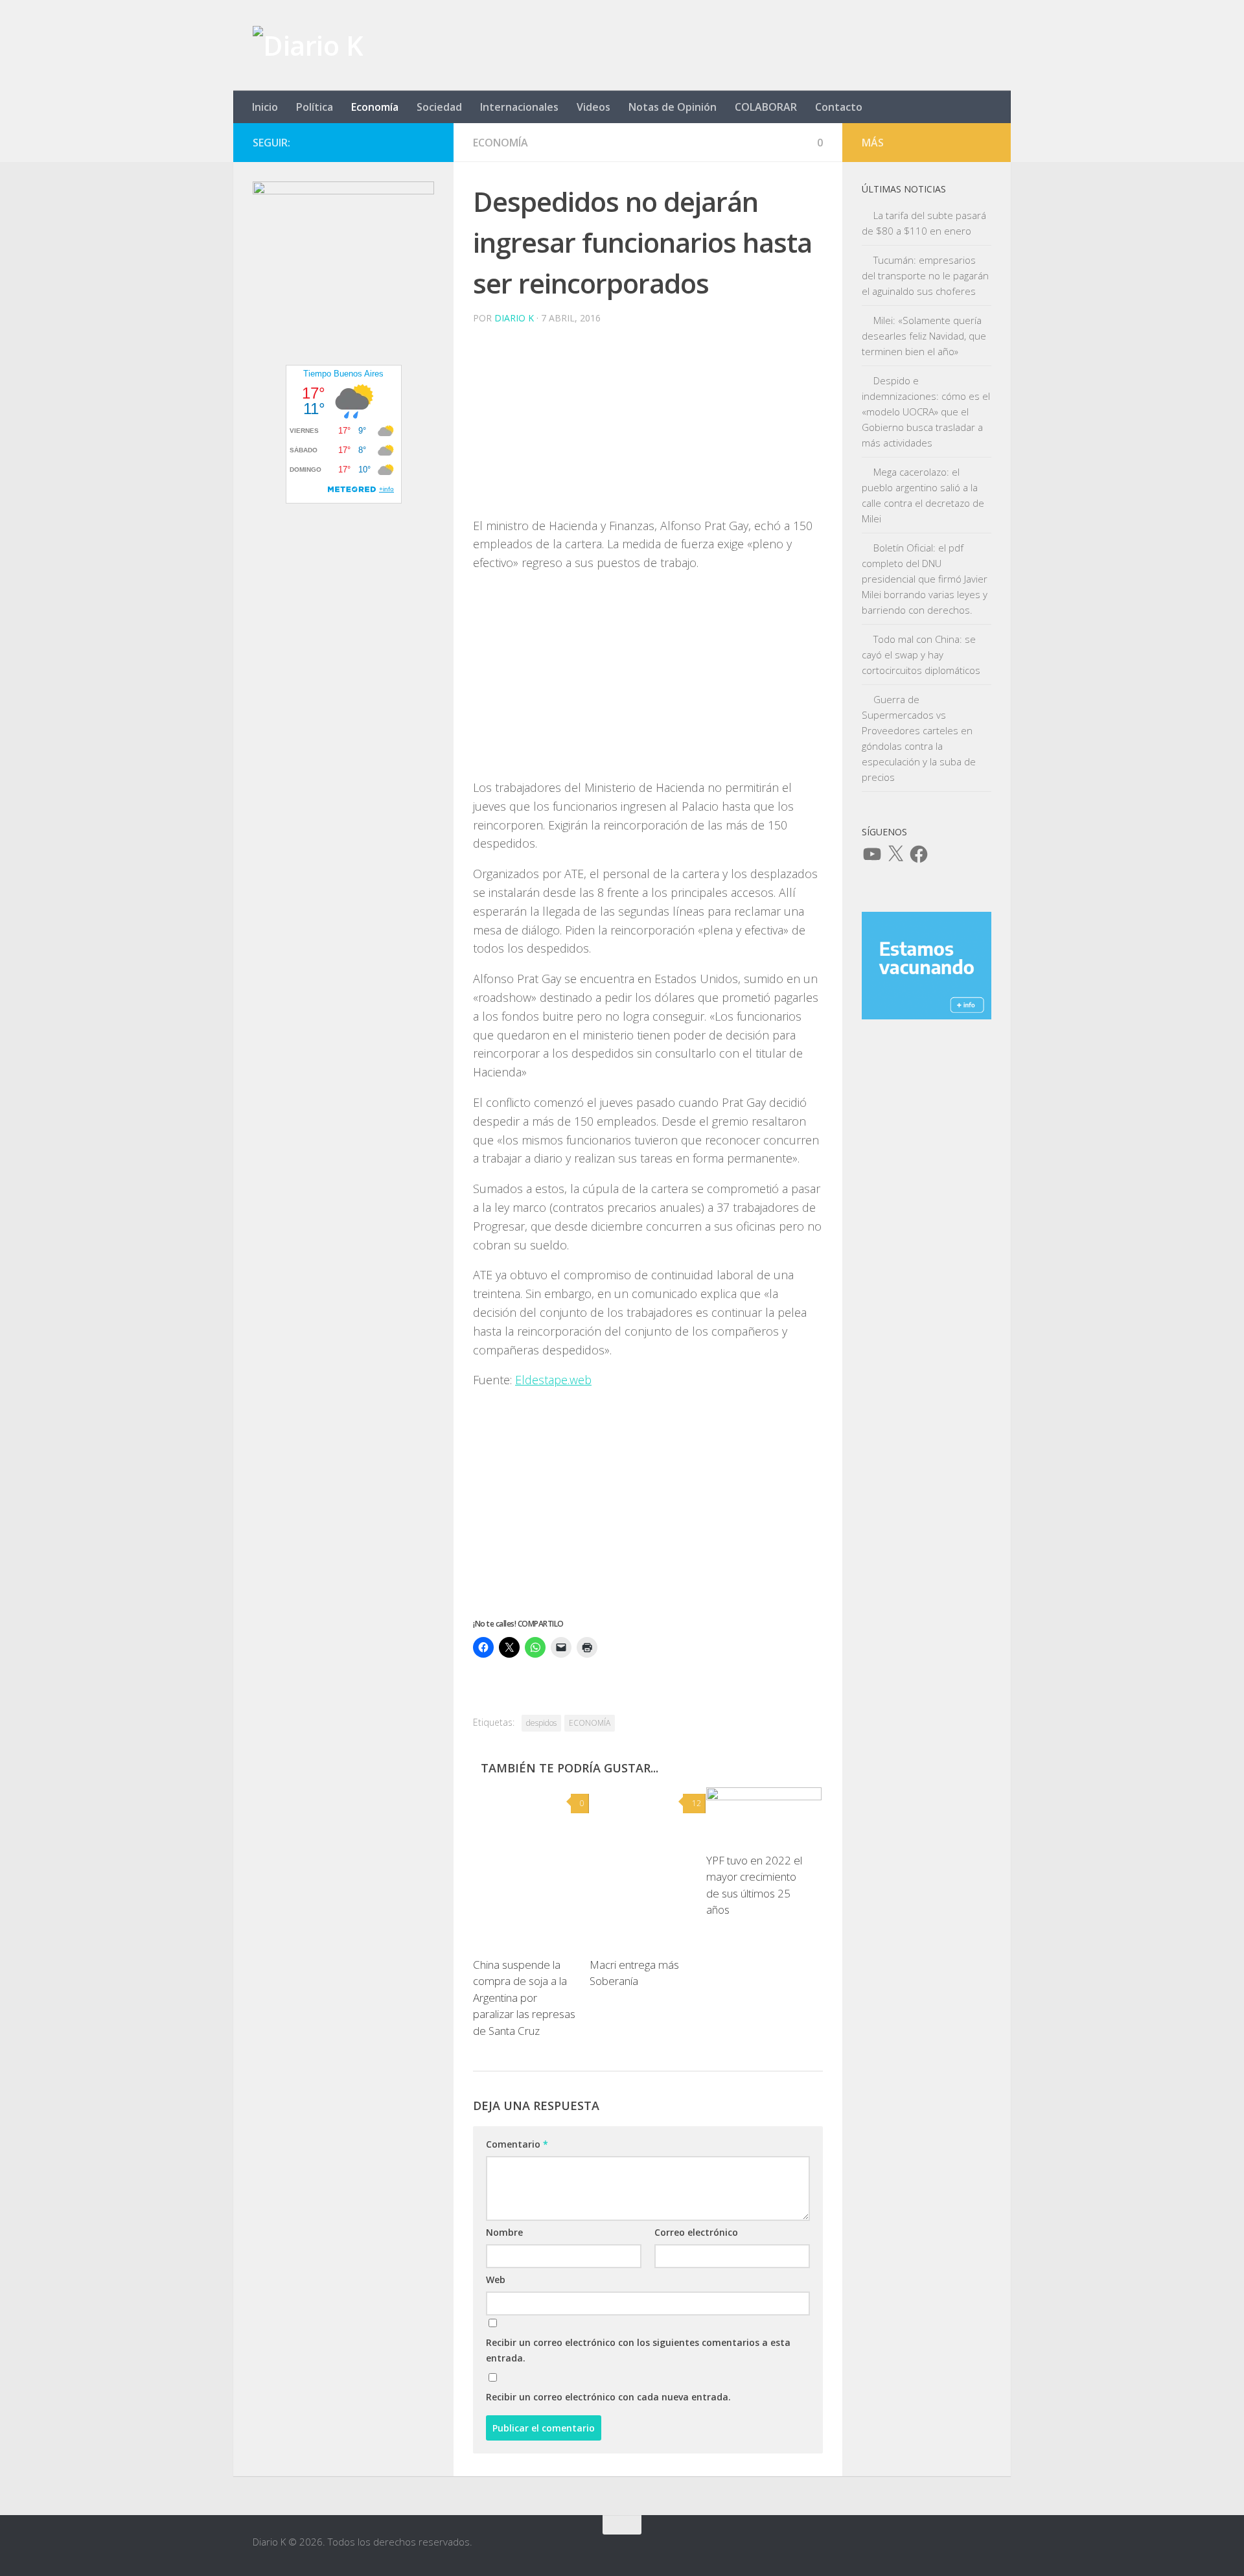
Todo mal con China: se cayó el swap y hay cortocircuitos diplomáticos (921, 655)
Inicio (265, 107)
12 (697, 1803)
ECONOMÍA (590, 1723)
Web (496, 2280)
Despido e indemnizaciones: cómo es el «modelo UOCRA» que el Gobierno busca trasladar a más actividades (926, 412)
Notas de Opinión (673, 107)
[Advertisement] (648, 426)
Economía (375, 107)
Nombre (504, 2232)
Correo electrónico (696, 2232)
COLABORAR (766, 107)
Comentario (517, 2144)
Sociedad (439, 107)
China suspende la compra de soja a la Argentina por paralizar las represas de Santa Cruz (524, 1998)
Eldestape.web (553, 1380)
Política (315, 107)
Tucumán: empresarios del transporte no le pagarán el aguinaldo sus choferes (925, 275)
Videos (593, 107)
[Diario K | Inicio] (308, 45)
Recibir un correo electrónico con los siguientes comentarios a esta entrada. (638, 2350)
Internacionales (519, 107)
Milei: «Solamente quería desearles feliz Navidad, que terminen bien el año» (924, 336)
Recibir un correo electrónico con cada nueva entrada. (608, 2397)
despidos (541, 1723)
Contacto (839, 107)
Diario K (514, 318)
